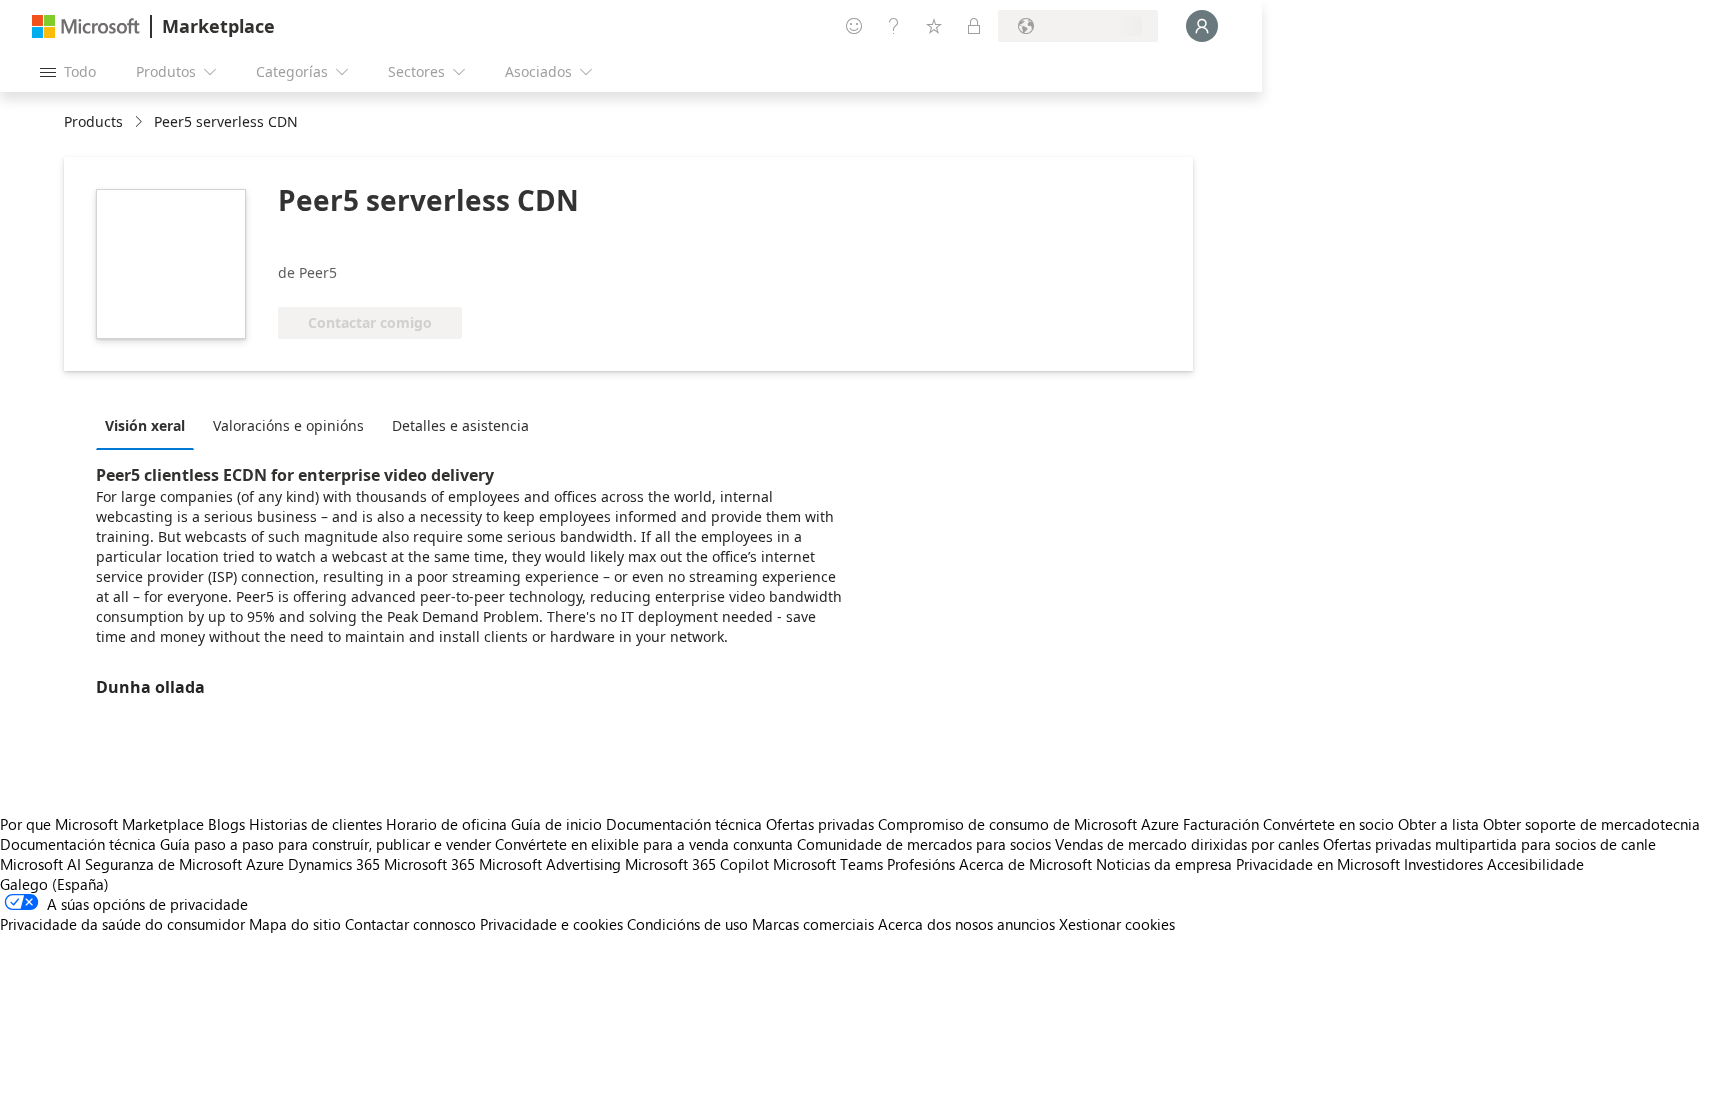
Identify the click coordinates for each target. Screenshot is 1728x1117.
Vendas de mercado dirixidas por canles (1187, 844)
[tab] (150, 425)
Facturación (1221, 824)
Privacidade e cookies (551, 924)
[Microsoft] (86, 26)
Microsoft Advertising (550, 864)
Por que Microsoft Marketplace (102, 824)
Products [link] (93, 121)
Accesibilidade (1535, 864)
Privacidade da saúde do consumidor (122, 924)
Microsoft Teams (828, 864)
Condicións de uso (687, 924)
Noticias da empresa (1164, 864)
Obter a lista (1438, 824)
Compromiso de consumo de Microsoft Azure (1030, 824)
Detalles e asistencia (460, 425)
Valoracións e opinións (288, 425)
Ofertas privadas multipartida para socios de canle (1489, 844)
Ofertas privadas (820, 824)
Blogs (226, 824)
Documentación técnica (684, 824)
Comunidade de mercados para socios (924, 844)
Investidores (1443, 864)
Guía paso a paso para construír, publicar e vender (325, 844)
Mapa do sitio (295, 924)
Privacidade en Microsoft (1318, 864)
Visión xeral (145, 425)
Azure (265, 864)
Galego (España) (54, 884)
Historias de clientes (315, 824)
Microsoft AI (40, 864)
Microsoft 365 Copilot (697, 864)
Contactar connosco (410, 924)
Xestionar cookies (1117, 924)
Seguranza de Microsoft (163, 864)
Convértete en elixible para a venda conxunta (644, 844)
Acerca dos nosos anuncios (966, 924)
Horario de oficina (446, 824)
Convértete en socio (1328, 824)
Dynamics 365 (334, 864)
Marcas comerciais (813, 924)
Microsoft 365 (429, 864)
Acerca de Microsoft (1025, 864)
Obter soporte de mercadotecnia (1591, 824)
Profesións (921, 864)
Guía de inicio (556, 824)
